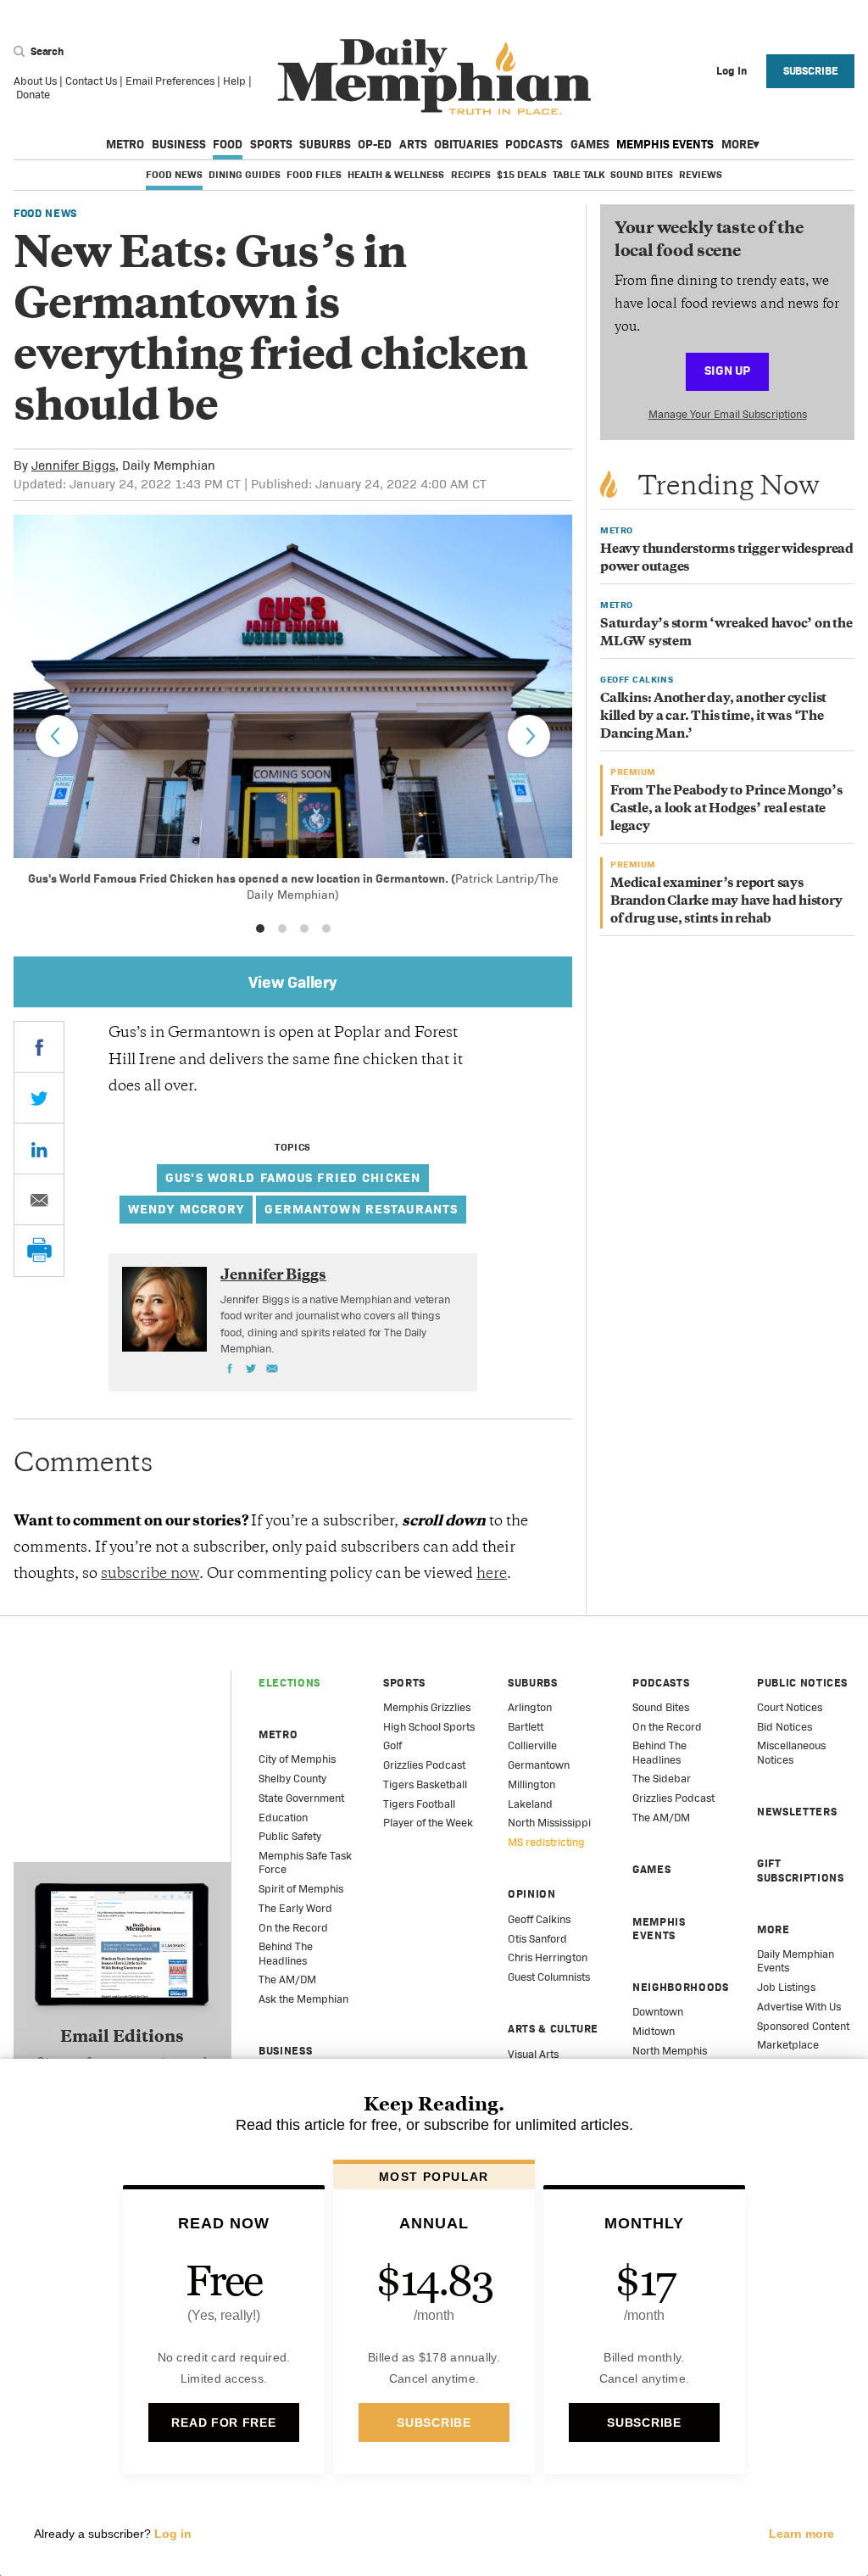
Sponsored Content (803, 2026)
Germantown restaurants (361, 1209)
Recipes (471, 175)
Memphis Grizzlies (427, 1707)
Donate (33, 95)
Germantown (539, 1765)
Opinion (532, 1894)
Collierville (532, 1745)
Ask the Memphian (303, 1999)
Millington (531, 1784)
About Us (35, 81)
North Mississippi (549, 1823)
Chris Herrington (548, 1957)
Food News (174, 175)
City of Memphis (297, 1759)
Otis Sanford (537, 1939)
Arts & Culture (553, 2029)
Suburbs (325, 144)
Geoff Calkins (539, 1919)
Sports (271, 144)
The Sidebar (662, 1779)
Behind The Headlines (286, 1953)
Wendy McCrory (186, 1209)
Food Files (314, 175)
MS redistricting (546, 1842)
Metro (125, 144)
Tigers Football (419, 1804)
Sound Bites (642, 175)
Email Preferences (170, 81)
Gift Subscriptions (800, 1870)
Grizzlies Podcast (424, 1765)
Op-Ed (375, 144)
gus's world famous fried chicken (293, 1177)
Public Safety (290, 1836)
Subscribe (811, 71)
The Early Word (295, 1908)
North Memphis (670, 2051)
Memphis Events (665, 144)
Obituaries (466, 144)
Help (234, 81)
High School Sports (429, 1727)
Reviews (701, 175)
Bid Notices (785, 1727)
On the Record (293, 1928)
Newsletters (797, 1812)
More (737, 144)
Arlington (530, 1707)
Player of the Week (428, 1823)
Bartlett (526, 1727)
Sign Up (727, 370)
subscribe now (150, 1575)
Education (283, 1818)
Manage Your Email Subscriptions (728, 414)
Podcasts (534, 144)
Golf (392, 1745)
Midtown (654, 2031)
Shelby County (292, 1779)
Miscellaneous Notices (791, 1752)
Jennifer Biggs (73, 465)
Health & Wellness (396, 175)
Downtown (658, 2012)
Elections (289, 1683)
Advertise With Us (799, 2007)
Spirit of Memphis (301, 1889)
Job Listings (786, 1987)
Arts (413, 144)
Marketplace (788, 2045)
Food (228, 144)
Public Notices (802, 1683)
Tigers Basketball (425, 1784)
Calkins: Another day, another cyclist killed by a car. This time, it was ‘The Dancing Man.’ (713, 717)
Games (590, 144)
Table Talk (579, 175)
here (492, 1575)
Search (46, 51)
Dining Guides (245, 175)
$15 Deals (522, 175)
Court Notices (790, 1707)
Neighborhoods (680, 1987)
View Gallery (293, 982)
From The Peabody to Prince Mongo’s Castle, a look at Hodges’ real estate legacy (726, 809)
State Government (301, 1798)
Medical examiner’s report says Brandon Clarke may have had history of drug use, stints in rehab (726, 902)
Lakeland (530, 1804)
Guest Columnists (549, 1977)
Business (179, 144)
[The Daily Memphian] (434, 78)
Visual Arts (533, 2054)
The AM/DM (287, 1979)
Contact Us (91, 81)
